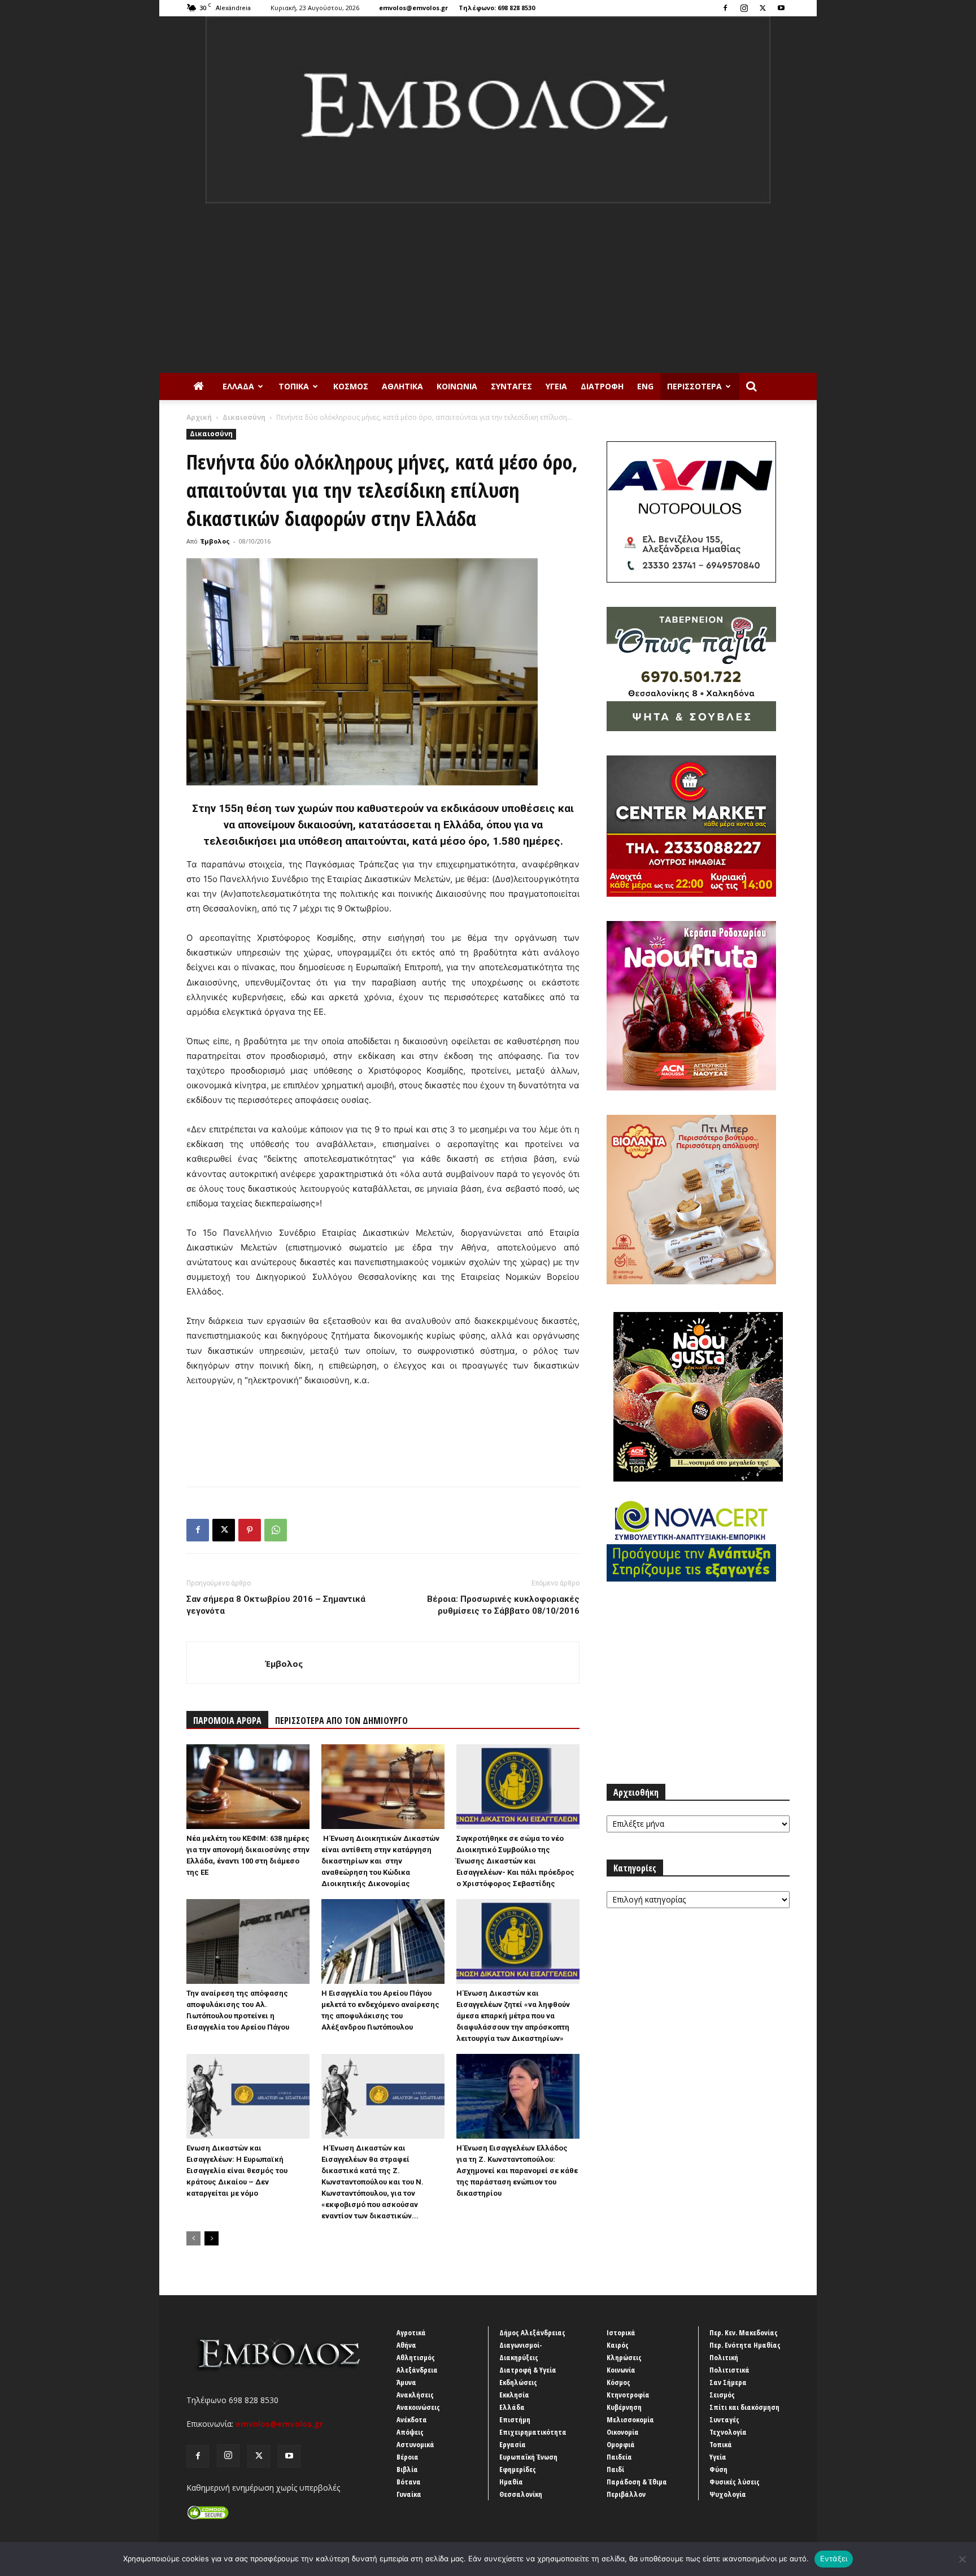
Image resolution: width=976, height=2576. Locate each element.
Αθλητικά (402, 386)
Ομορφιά (621, 2444)
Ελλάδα (238, 386)
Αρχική (199, 417)
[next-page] (212, 2238)
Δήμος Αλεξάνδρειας (532, 2332)
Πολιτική (724, 2357)
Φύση (718, 2469)
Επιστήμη (515, 2419)
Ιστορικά (621, 2332)
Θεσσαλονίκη (521, 2494)
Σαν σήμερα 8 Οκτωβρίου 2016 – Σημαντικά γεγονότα (276, 1605)
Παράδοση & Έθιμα (637, 2482)
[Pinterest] (250, 1530)
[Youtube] (781, 8)
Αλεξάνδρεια (417, 2370)
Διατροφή (602, 386)
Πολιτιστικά (729, 2370)
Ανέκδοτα (412, 2419)
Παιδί (615, 2469)
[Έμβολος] (488, 110)
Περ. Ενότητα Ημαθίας (745, 2345)
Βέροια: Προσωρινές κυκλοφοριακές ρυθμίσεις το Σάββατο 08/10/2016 (503, 1605)
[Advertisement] (488, 288)
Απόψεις (410, 2432)
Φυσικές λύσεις (735, 2482)
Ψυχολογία (728, 2494)
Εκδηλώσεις (518, 2382)
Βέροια (408, 2457)
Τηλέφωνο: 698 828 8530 (497, 8)
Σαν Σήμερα (728, 2382)
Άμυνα (406, 2382)
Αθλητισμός (416, 2357)
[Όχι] (962, 2559)
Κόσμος (351, 386)
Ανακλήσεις (415, 2395)
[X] (762, 8)
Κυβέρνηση (624, 2407)
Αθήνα (406, 2345)
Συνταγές (511, 386)
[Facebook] (725, 8)
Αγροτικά (411, 2332)
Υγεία (556, 386)
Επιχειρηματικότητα (533, 2432)
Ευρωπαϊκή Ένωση (528, 2457)
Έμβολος (215, 541)
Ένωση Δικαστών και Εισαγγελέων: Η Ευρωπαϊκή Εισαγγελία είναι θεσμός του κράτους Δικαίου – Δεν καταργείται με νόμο (237, 2171)
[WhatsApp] (276, 1530)
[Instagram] (744, 8)
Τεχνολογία (728, 2432)
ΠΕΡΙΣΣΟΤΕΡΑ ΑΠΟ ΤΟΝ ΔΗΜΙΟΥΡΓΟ (341, 1721)
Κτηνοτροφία (628, 2395)
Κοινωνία (457, 386)
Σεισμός (722, 2395)
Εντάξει (834, 2558)
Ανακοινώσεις (418, 2407)
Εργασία (513, 2444)
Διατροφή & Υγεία (528, 2370)
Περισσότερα (694, 386)
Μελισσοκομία (630, 2419)
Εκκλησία (514, 2395)
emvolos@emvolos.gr (413, 8)
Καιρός (618, 2345)
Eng (645, 386)
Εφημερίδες (518, 2469)
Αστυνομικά (415, 2444)
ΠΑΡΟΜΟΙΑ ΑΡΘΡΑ (227, 1721)
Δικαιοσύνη (244, 417)
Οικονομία (623, 2432)
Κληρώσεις (624, 2357)
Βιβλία (407, 2469)
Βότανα (409, 2482)
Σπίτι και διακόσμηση (744, 2407)
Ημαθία (511, 2482)
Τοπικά (294, 386)
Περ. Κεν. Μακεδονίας (744, 2332)
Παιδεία (619, 2457)
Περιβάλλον (626, 2494)
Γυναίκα (409, 2494)
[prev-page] (193, 2238)
